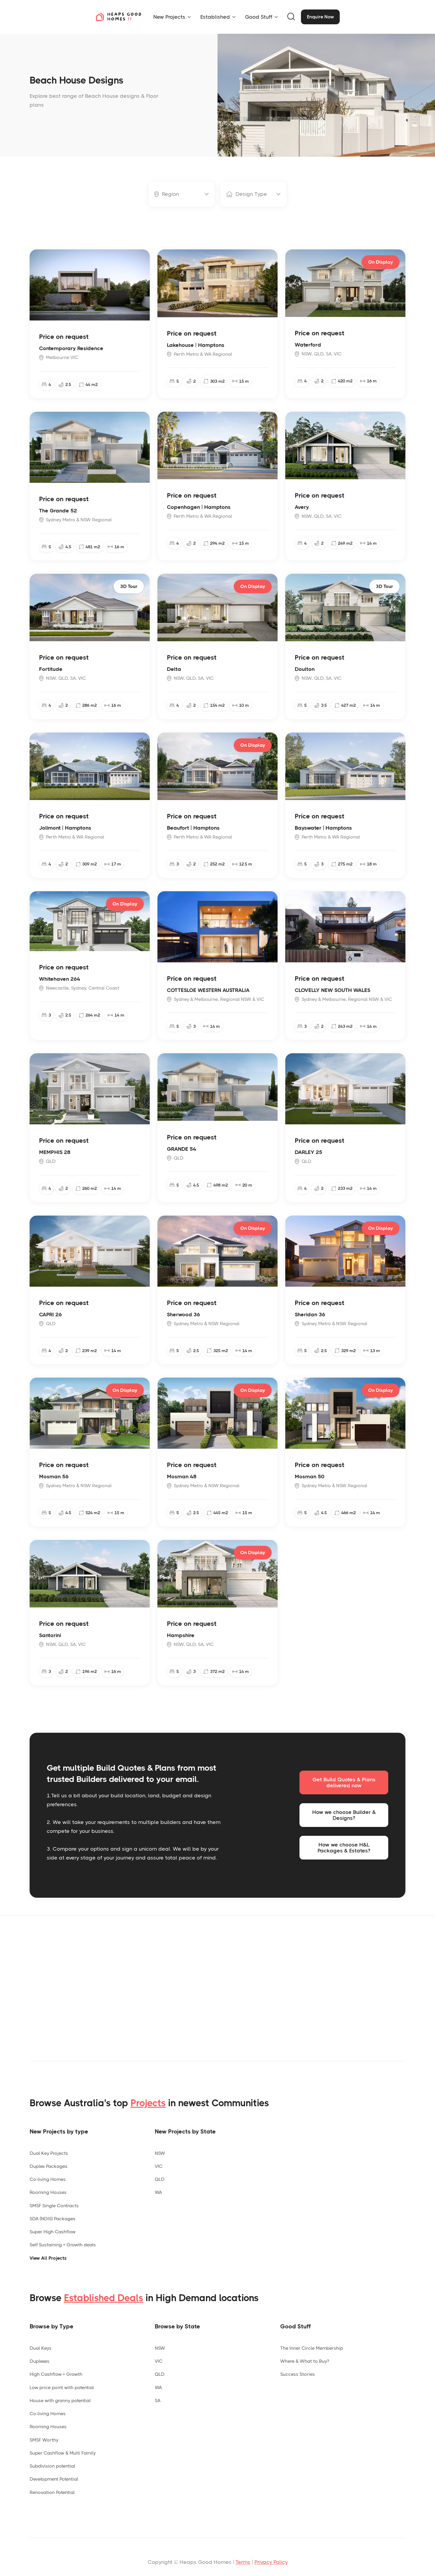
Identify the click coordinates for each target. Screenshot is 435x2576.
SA (158, 2401)
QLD (160, 2179)
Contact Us (295, 1996)
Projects (148, 2103)
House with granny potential (60, 2401)
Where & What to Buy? (305, 2361)
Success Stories (298, 2374)
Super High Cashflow (53, 2232)
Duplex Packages (49, 2166)
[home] (118, 17)
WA (158, 2192)
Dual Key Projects (49, 2153)
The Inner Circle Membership (312, 2348)
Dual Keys (41, 2348)
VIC (159, 2166)
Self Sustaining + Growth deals (63, 2245)
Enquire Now (320, 17)
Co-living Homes (48, 2179)
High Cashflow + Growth (56, 2374)
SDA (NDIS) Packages (53, 2219)
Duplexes (40, 2361)
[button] (172, 17)
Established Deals (104, 2298)
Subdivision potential (52, 2466)
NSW (160, 2153)
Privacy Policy (271, 2562)
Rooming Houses (48, 2192)
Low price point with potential (62, 2387)
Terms (243, 2562)
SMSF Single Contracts (54, 2206)
